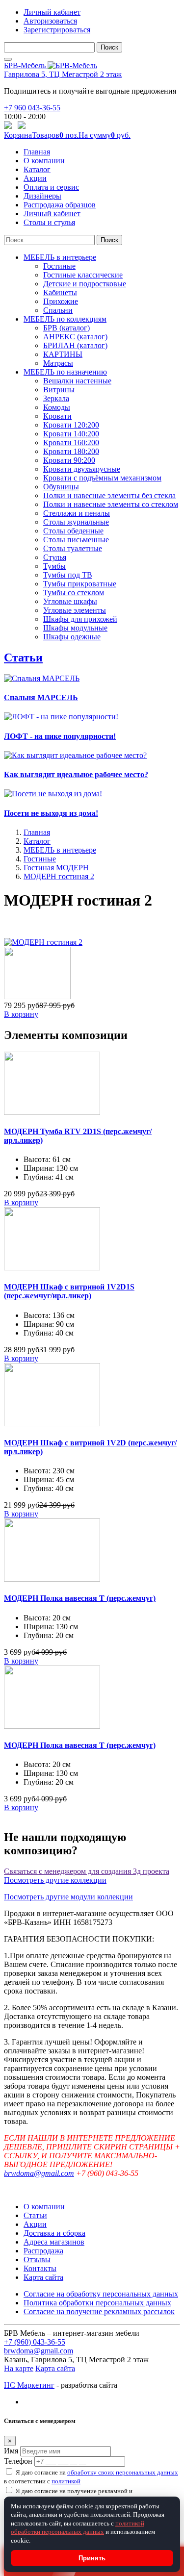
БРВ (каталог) (66, 328)
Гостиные (59, 266)
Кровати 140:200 (71, 434)
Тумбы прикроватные (80, 584)
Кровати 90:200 (69, 460)
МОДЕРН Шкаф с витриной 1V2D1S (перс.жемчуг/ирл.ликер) (69, 1291)
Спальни (58, 310)
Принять (92, 2558)
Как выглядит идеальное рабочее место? (76, 774)
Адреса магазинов (54, 2242)
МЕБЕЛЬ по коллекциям (65, 319)
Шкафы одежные (72, 637)
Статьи (23, 657)
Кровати (57, 416)
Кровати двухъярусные (82, 469)
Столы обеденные (73, 531)
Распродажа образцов (60, 205)
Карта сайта (43, 2277)
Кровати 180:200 (71, 451)
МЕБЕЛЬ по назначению (65, 372)
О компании (44, 161)
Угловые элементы (75, 610)
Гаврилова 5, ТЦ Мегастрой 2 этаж (63, 74)
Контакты (40, 2268)
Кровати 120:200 (71, 425)
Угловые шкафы (70, 601)
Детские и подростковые (85, 284)
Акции (35, 178)
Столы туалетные (73, 548)
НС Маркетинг (29, 2385)
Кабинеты (60, 292)
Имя (11, 2451)
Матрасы (58, 363)
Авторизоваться (50, 21)
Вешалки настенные (77, 381)
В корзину (21, 1014)
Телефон (18, 2461)
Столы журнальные (76, 522)
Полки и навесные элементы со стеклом (111, 504)
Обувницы (61, 487)
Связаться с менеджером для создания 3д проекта (87, 1871)
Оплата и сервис (51, 187)
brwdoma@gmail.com (39, 2173)
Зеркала (56, 398)
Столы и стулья (49, 222)
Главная (37, 152)
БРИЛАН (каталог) (75, 345)
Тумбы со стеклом (74, 593)
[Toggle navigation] (8, 59)
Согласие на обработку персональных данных (101, 2294)
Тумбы (54, 566)
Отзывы (37, 2260)
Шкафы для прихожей (80, 619)
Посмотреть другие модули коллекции (68, 1897)
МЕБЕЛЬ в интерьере (60, 257)
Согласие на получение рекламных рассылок (99, 2311)
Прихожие (61, 301)
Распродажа (43, 2251)
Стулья (55, 557)
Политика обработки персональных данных (97, 2303)
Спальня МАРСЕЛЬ (41, 697)
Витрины (59, 390)
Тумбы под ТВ (68, 575)
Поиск (109, 47)
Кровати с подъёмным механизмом (102, 478)
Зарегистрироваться (57, 30)
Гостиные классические (83, 275)
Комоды (57, 407)
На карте (19, 2368)
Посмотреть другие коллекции (55, 1880)
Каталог (37, 169)
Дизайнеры (42, 196)
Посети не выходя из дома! (51, 813)
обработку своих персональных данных (123, 2472)
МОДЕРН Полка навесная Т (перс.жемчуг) (80, 1598)
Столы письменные (76, 540)
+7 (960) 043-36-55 (35, 2342)
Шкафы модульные (75, 628)
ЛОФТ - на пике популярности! (60, 736)
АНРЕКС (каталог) (75, 337)
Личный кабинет (52, 12)
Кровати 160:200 (71, 442)
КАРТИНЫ (63, 354)
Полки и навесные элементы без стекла (109, 495)
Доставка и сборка (54, 2233)
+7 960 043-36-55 (32, 108)
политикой (66, 2481)
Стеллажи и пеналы (77, 513)
